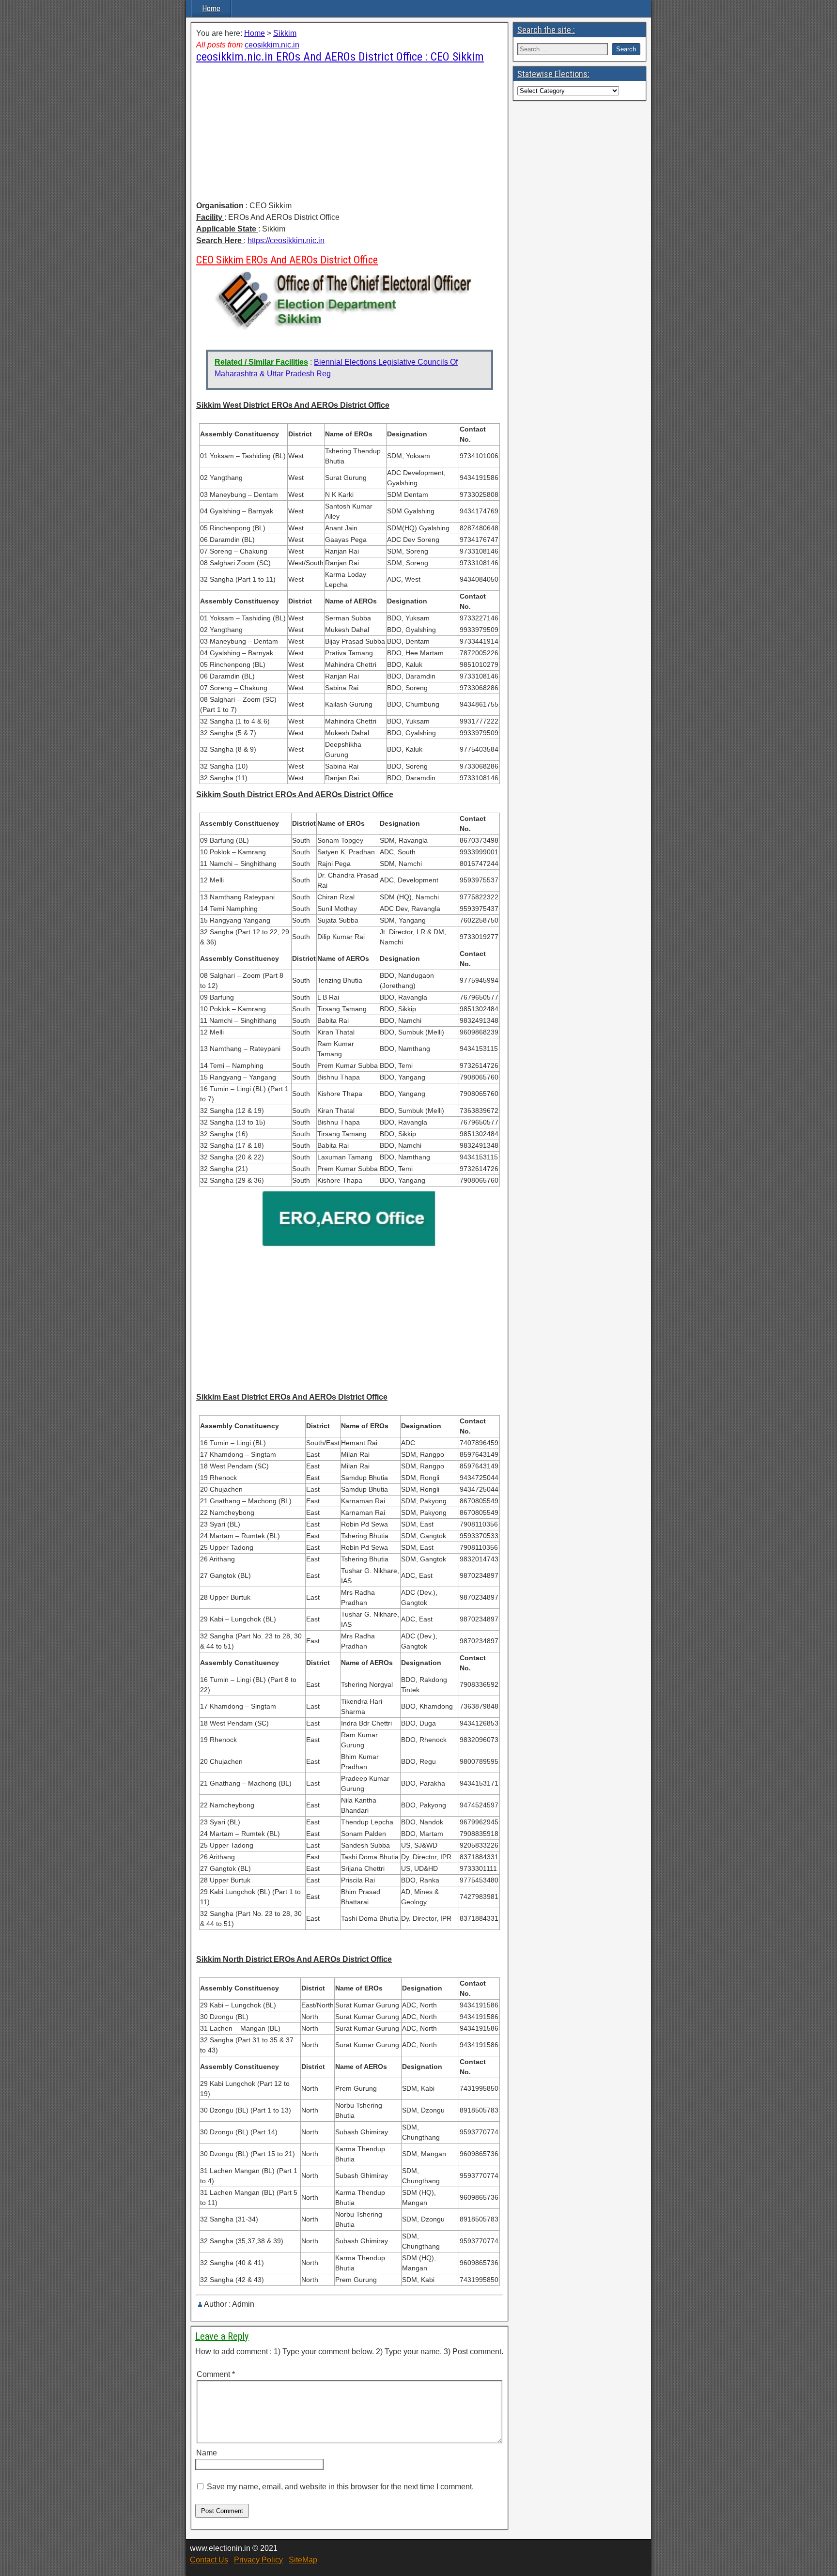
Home (211, 8)
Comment (216, 2374)
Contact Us (209, 2560)
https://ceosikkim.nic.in (286, 240)
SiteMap (303, 2560)
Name (207, 2453)
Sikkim (285, 33)
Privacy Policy (258, 2560)
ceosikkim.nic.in (272, 45)
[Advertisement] (349, 132)
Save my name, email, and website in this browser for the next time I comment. (340, 2487)
